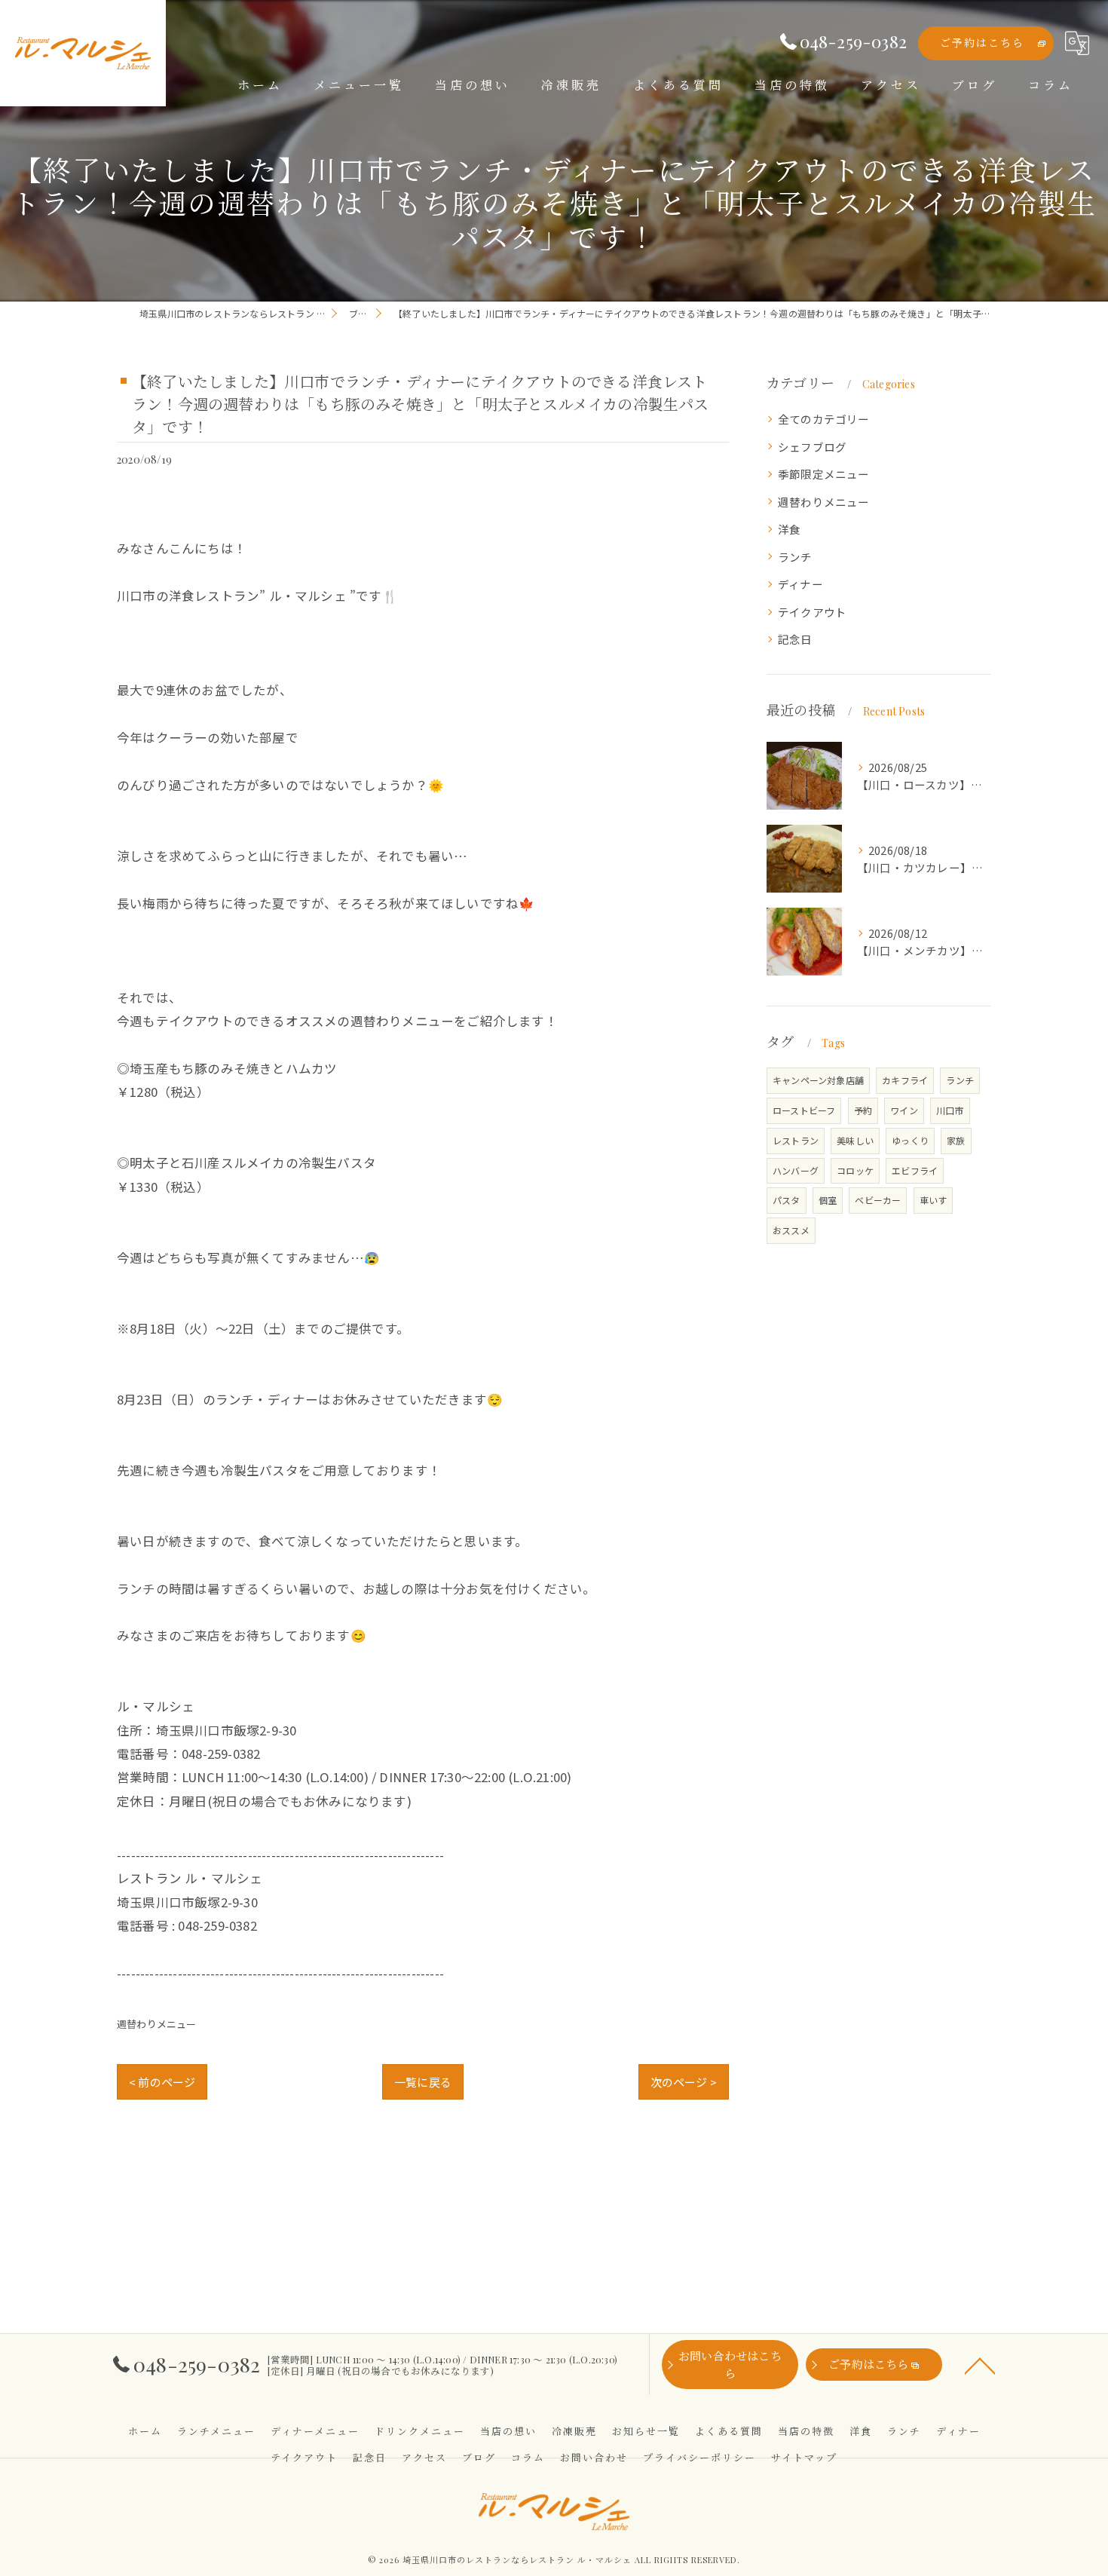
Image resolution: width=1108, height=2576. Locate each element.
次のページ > (684, 2082)
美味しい (855, 1140)
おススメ (791, 1230)
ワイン (904, 1110)
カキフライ (905, 1080)
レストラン (796, 1140)
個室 (828, 1200)
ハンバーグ (796, 1170)
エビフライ (915, 1170)
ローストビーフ (804, 1110)
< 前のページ (162, 2082)
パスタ (787, 1200)
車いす (934, 1200)
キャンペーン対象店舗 (818, 1080)
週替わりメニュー (157, 2024)
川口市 (950, 1110)
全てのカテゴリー (824, 419)
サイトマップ (804, 2457)
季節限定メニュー (824, 474)
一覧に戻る (423, 2082)
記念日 (795, 639)
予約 (863, 1110)
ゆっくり (910, 1140)
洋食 (789, 529)
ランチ (795, 557)
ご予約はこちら (982, 43)
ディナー (800, 584)
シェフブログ (812, 447)
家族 (956, 1140)
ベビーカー (878, 1200)
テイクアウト (812, 612)
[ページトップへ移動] (980, 2365)
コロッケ (855, 1170)
